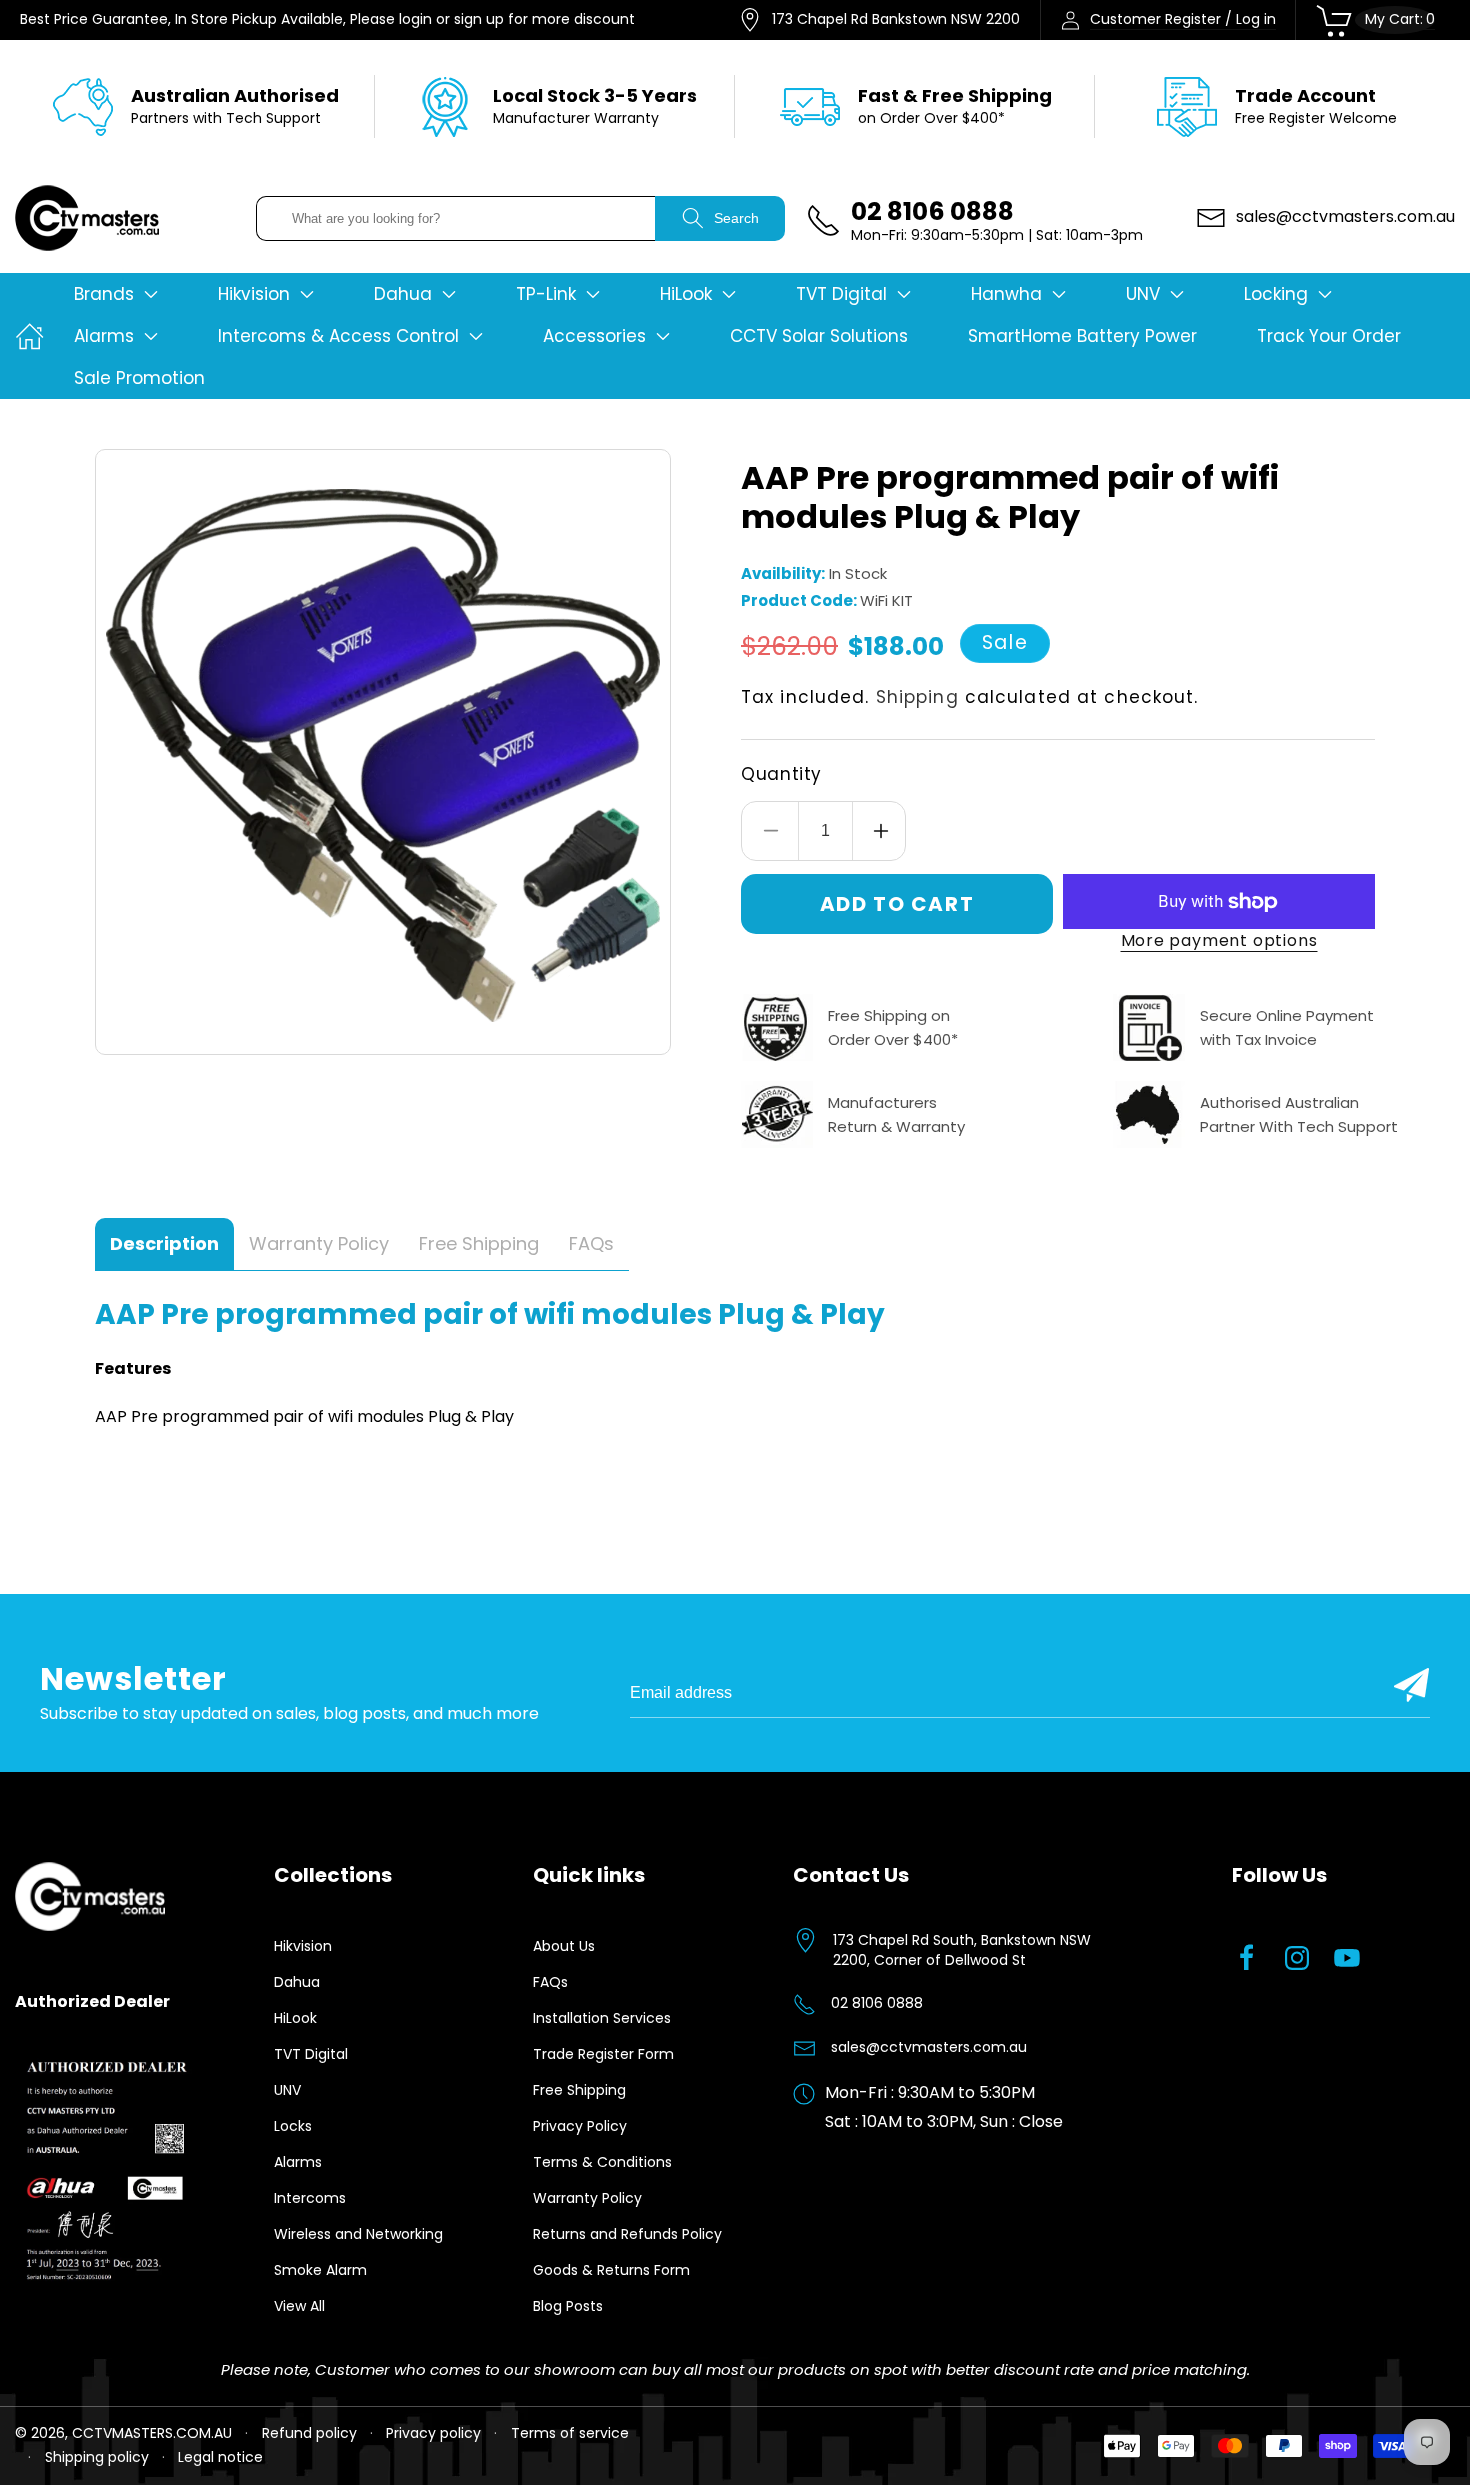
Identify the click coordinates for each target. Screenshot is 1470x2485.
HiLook (295, 2018)
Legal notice (220, 2457)
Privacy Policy (580, 2126)
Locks (293, 2126)
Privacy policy (433, 2433)
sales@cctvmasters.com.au (929, 2047)
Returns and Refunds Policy (627, 2234)
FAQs (550, 1982)
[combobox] (456, 218)
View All (299, 2306)
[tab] (164, 1244)
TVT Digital (311, 2054)
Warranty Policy (587, 2198)
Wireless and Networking (358, 2234)
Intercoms (310, 2198)
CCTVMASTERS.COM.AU (152, 2433)
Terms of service (570, 2433)
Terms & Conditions (602, 2162)
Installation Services (602, 2018)
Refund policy (309, 2433)
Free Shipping (579, 2090)
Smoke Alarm (320, 2270)
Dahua (297, 1982)
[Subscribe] (1411, 1685)
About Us (564, 1946)
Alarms (298, 2162)
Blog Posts (568, 2306)
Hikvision (303, 1946)
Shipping (917, 697)
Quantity (781, 774)
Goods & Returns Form (611, 2270)
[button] (116, 294)
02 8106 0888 (877, 2003)
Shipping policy (97, 2457)
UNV (287, 2090)
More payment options (1219, 940)
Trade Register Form (603, 2054)
